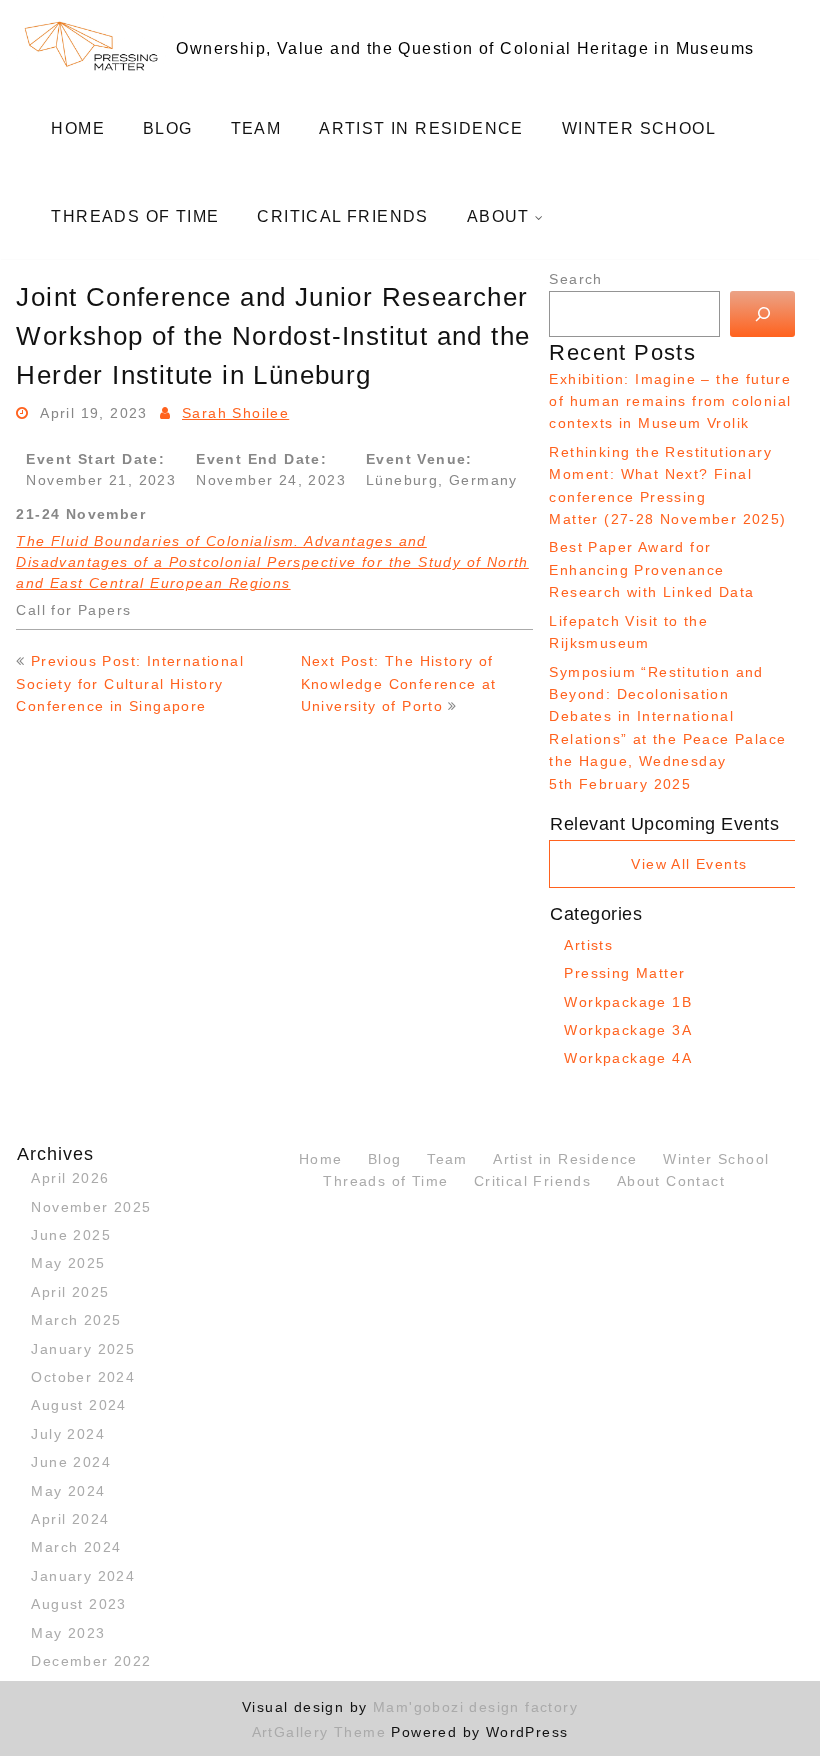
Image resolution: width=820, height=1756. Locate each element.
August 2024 (78, 1405)
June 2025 (71, 1235)
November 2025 (91, 1207)
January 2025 (83, 1349)
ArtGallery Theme (322, 1732)
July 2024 (68, 1434)
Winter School (639, 128)
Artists (588, 945)
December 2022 (91, 1661)
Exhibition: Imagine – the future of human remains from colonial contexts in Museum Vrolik (670, 401)
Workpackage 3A (628, 1030)
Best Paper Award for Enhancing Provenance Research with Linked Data (651, 569)
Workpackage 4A (628, 1058)
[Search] (762, 314)
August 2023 (78, 1604)
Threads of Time (135, 216)
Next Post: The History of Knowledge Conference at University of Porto (399, 683)
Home (78, 128)
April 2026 (70, 1178)
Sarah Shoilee (235, 413)
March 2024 (76, 1547)
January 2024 (83, 1576)
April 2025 (70, 1292)
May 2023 (68, 1633)
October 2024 (83, 1377)
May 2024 (68, 1491)
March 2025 (76, 1320)
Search (575, 279)
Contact (695, 1181)
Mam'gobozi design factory (475, 1707)
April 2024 (70, 1519)
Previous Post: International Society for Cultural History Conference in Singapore (130, 683)
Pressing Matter (624, 973)
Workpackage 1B (628, 1002)
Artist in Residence (421, 128)
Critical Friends (342, 216)
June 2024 (71, 1462)
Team (256, 128)
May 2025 (68, 1263)
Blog (168, 128)
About (498, 216)
